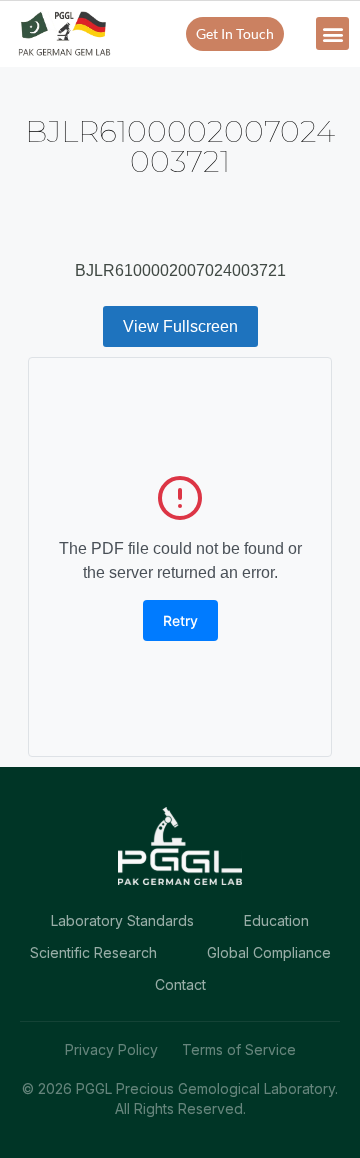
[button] (332, 33)
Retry (180, 620)
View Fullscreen (180, 326)
